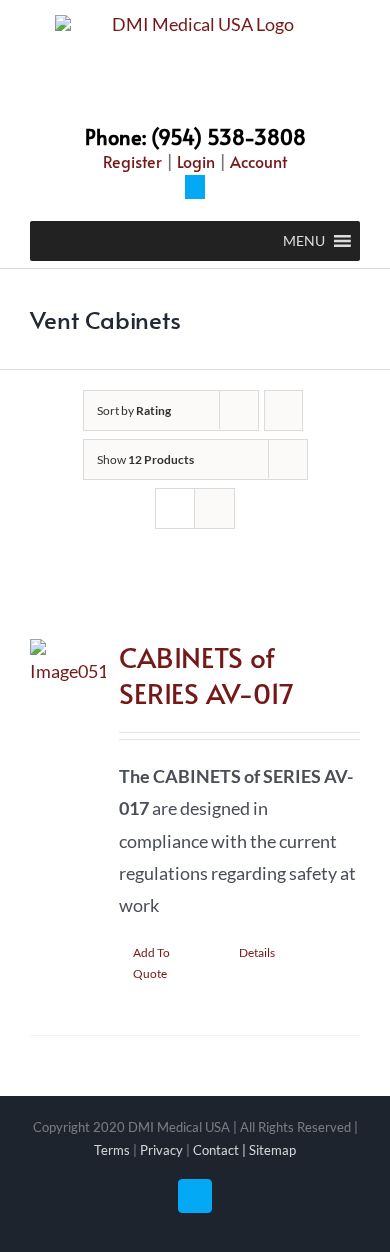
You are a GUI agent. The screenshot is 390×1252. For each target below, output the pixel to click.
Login (196, 161)
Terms (112, 1150)
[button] (304, 241)
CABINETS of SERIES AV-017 (206, 674)
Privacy (161, 1150)
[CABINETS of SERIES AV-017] (68, 781)
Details (257, 952)
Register (132, 161)
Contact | (221, 1150)
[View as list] (214, 508)
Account (258, 161)
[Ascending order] (283, 410)
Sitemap (272, 1150)
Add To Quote (151, 963)
